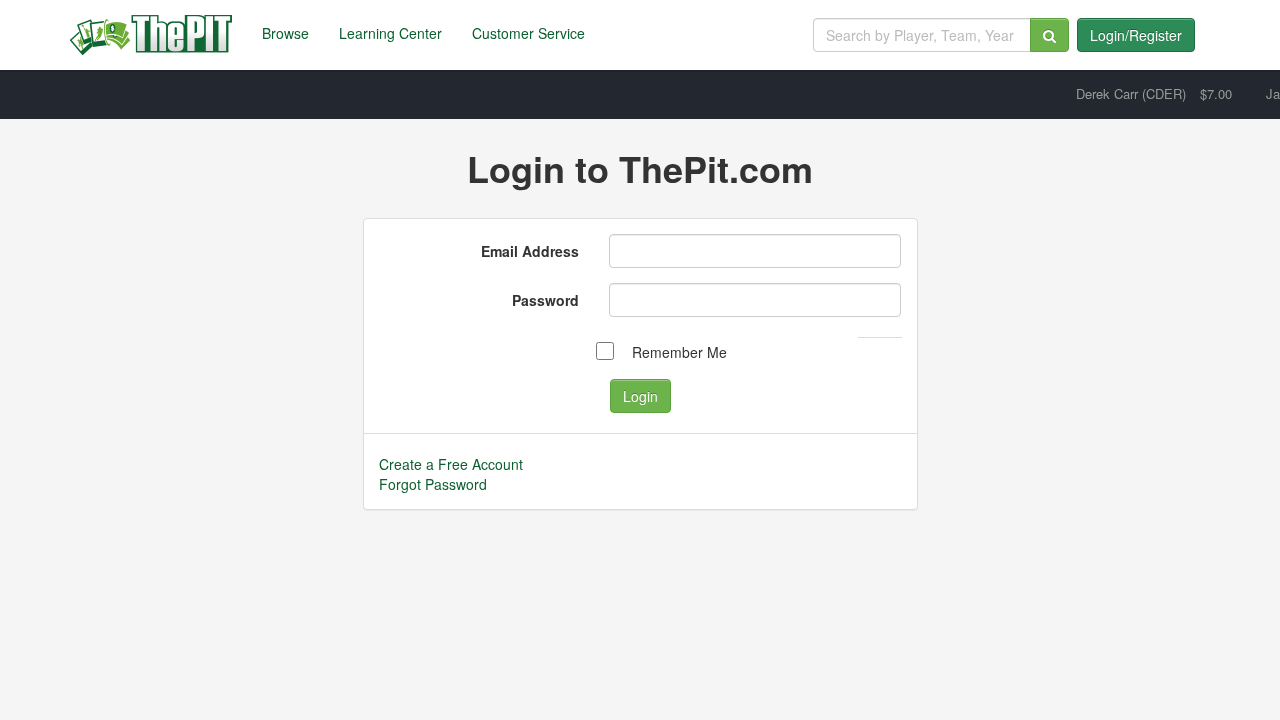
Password (545, 300)
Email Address (530, 251)
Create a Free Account (451, 464)
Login (640, 396)
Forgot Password (433, 484)
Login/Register (1136, 35)
